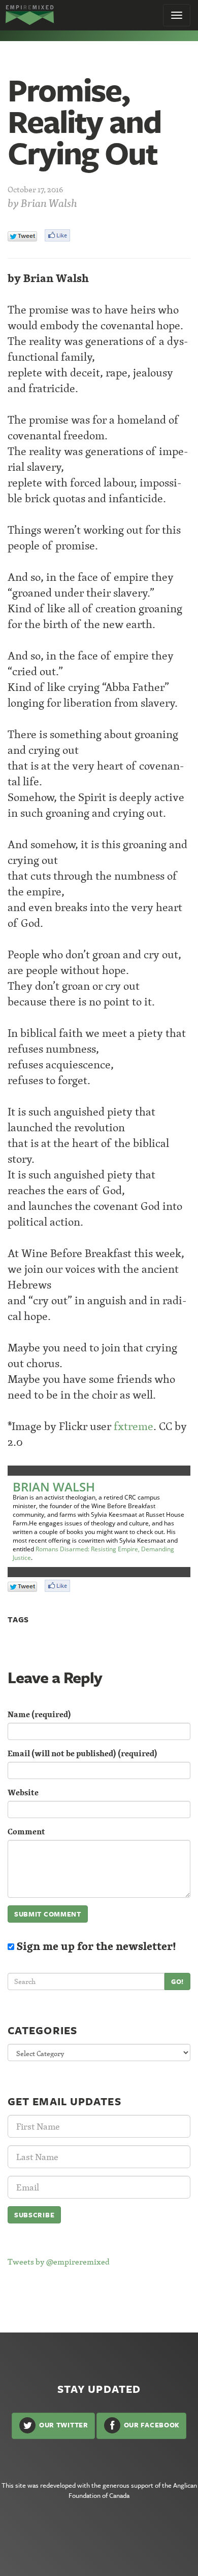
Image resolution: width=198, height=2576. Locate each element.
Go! (177, 1981)
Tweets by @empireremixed (59, 2261)
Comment (26, 1832)
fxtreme (134, 1426)
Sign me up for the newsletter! (95, 1946)
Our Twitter (62, 2425)
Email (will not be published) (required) (82, 1753)
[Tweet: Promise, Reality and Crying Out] (22, 236)
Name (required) (39, 1714)
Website (23, 1792)
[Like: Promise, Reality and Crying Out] (57, 235)
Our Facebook (151, 2425)
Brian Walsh (49, 203)
